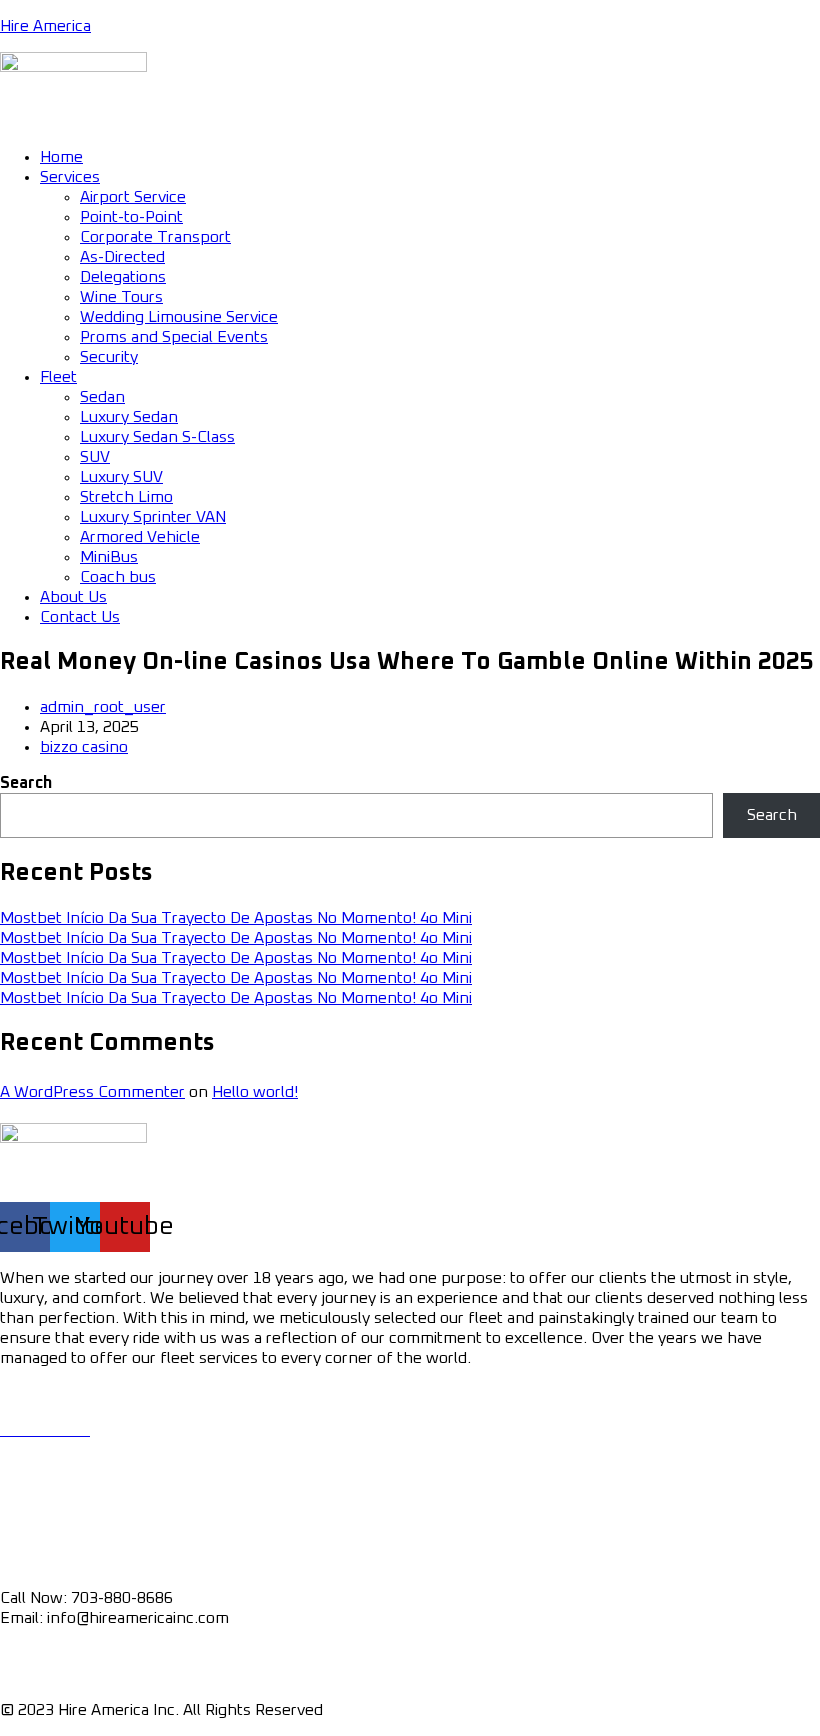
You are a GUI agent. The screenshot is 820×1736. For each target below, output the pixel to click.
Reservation (43, 1486)
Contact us (39, 1542)
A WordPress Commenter (92, 1092)
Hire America (45, 26)
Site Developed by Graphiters (435, 1710)
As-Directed (122, 257)
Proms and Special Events (174, 337)
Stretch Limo (126, 497)
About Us (73, 597)
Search (26, 783)
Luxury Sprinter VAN (153, 517)
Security (109, 357)
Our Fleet (33, 1450)
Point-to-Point (131, 217)
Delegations (123, 277)
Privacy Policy (48, 1654)
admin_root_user (103, 707)
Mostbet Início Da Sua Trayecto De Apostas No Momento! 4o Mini (236, 918)
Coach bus (118, 577)
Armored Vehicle (140, 537)
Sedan (102, 397)
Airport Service (133, 197)
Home (61, 157)
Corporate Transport (155, 237)
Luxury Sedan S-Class (157, 437)
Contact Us (80, 617)
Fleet (58, 377)
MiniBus (109, 557)
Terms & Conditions (71, 1674)
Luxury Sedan (129, 417)
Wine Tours (121, 297)
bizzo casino (84, 747)
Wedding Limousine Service (179, 317)
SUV (95, 457)
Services (70, 177)
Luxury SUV (121, 477)
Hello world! (255, 1092)
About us (32, 1506)
